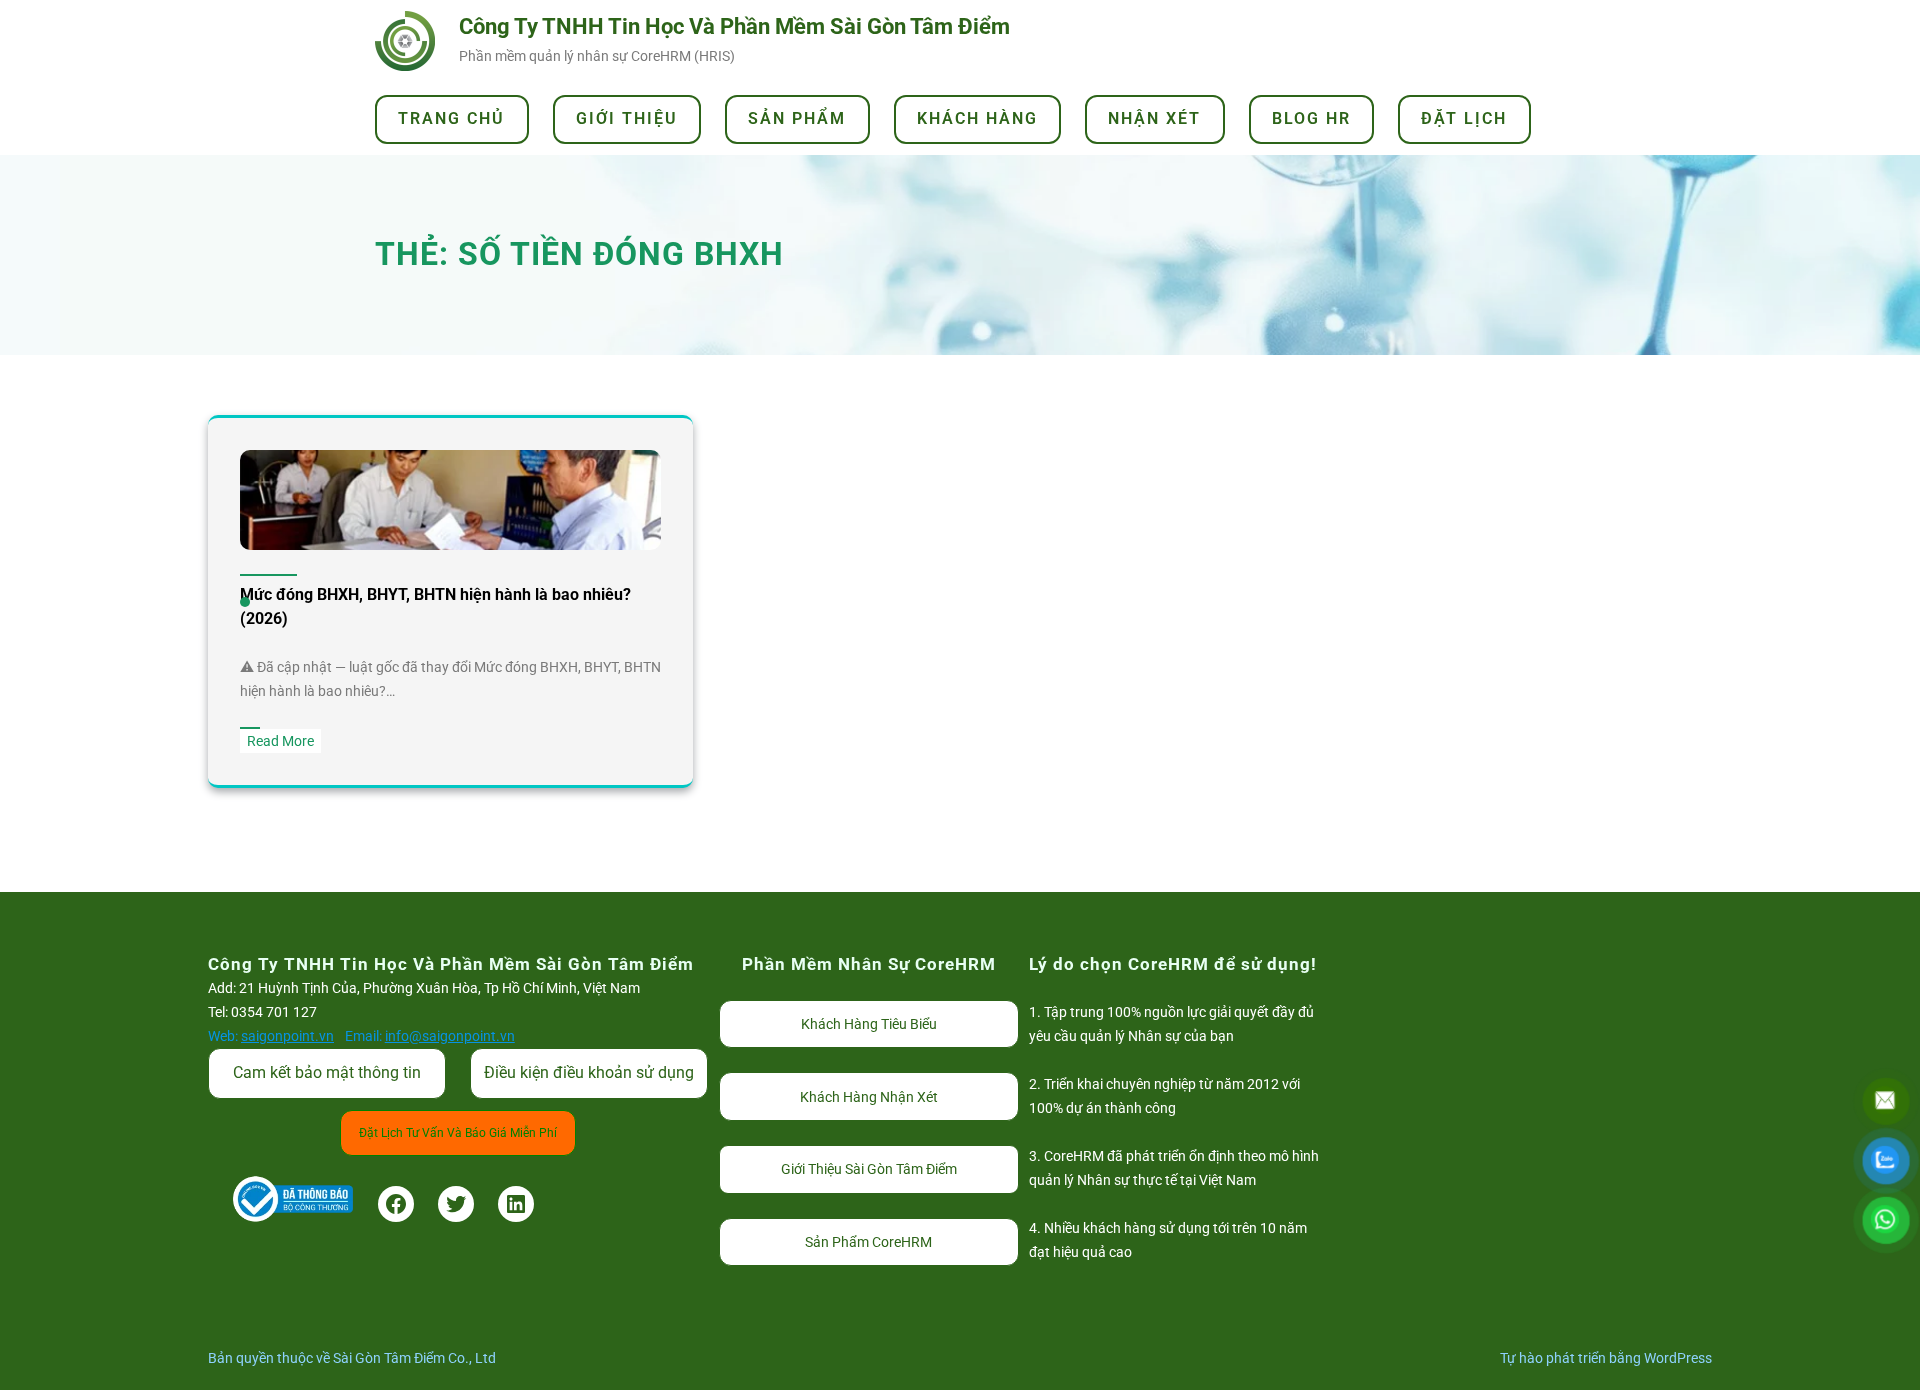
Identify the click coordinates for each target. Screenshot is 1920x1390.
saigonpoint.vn (287, 1036)
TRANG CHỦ (451, 118)
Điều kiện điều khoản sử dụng (589, 1072)
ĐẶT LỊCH (1464, 118)
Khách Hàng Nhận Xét (869, 1097)
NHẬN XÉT (1154, 118)
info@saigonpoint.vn (450, 1036)
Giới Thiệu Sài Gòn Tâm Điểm (869, 1169)
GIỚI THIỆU (627, 118)
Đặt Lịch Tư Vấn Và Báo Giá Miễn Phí (458, 1133)
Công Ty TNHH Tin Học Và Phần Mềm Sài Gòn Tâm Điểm (734, 26)
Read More (284, 742)
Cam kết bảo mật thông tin (327, 1072)
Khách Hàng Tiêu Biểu (869, 1024)
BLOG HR (1311, 118)
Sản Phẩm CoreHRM (868, 1242)
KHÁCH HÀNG (977, 118)
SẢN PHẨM (797, 118)
